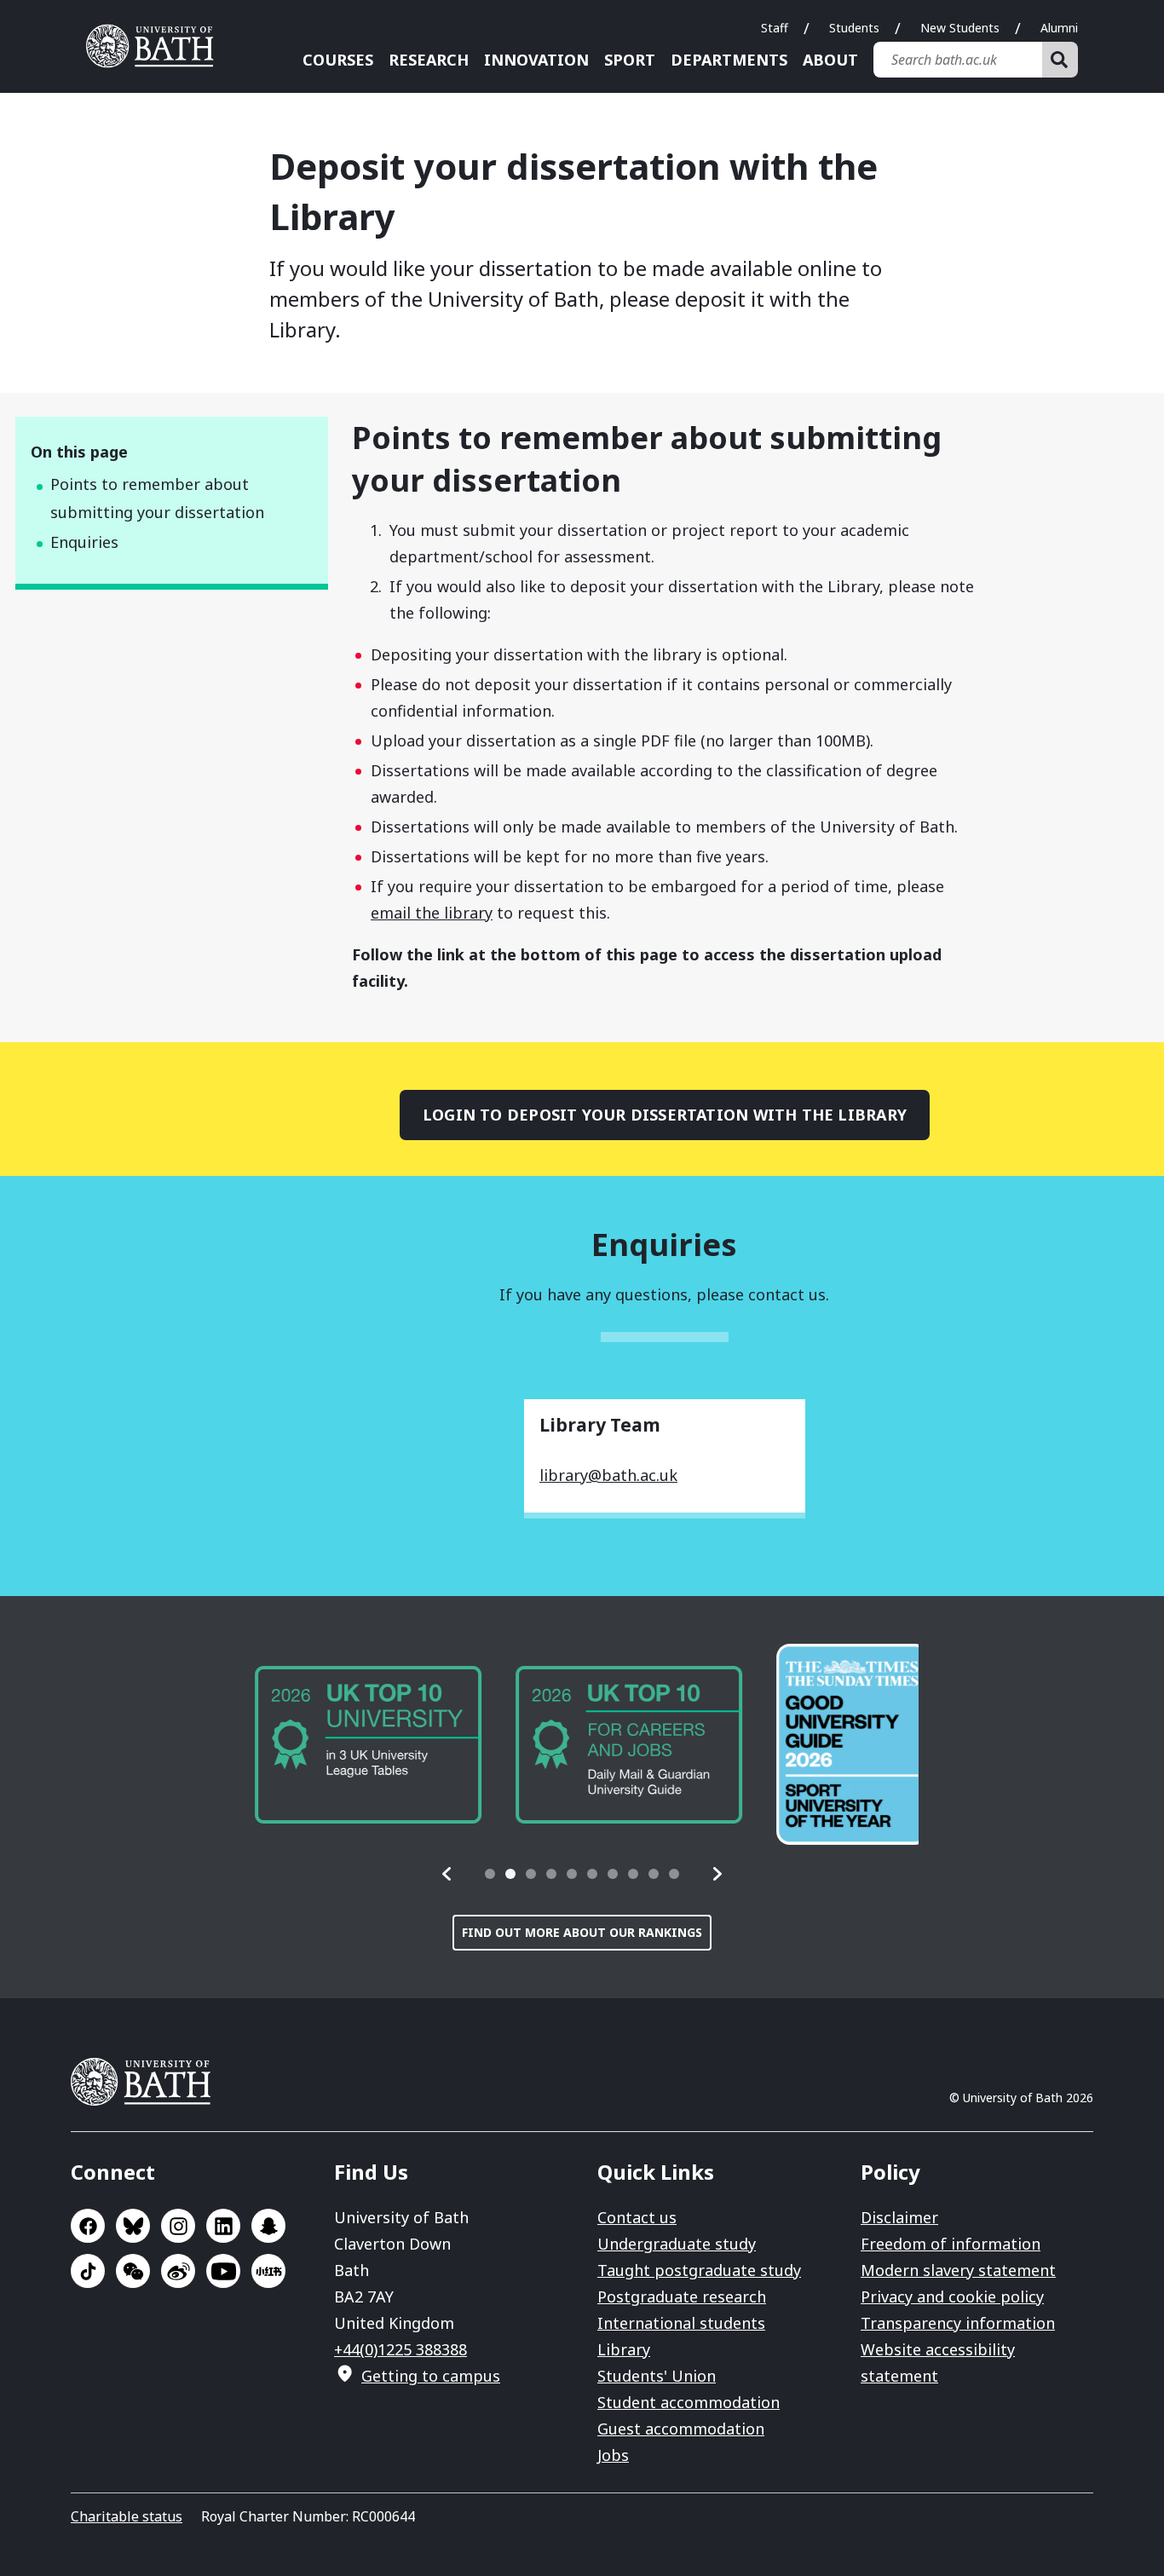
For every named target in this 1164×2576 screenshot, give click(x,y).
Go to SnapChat (268, 2226)
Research (429, 60)
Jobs (613, 2455)
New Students (960, 28)
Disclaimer (899, 2217)
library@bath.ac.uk (608, 1475)
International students (681, 2323)
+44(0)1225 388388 (400, 2349)
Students (854, 28)
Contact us (637, 2217)
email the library (432, 913)
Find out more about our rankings (582, 1932)
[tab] (490, 1874)
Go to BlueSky (133, 2226)
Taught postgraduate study (699, 2270)
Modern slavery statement (958, 2270)
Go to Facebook (88, 2226)
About (830, 60)
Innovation (536, 60)
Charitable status (127, 2516)
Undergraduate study (677, 2244)
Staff (775, 28)
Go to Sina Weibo (178, 2271)
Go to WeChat (133, 2271)
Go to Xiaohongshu (268, 2271)
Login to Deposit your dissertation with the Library (665, 1115)
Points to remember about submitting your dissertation (157, 498)
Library (624, 2349)
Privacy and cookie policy (952, 2297)
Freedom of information (951, 2244)
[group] (359, 1745)
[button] (447, 1874)
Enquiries (84, 542)
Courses (338, 60)
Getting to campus (431, 2376)
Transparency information (958, 2323)
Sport (630, 60)
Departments (729, 60)
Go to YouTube (223, 2271)
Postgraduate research (682, 2297)
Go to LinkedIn (223, 2226)
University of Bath (156, 46)
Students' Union (657, 2376)
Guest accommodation (681, 2429)
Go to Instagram (178, 2226)
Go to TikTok (88, 2271)
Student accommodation (689, 2402)
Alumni (1059, 28)
